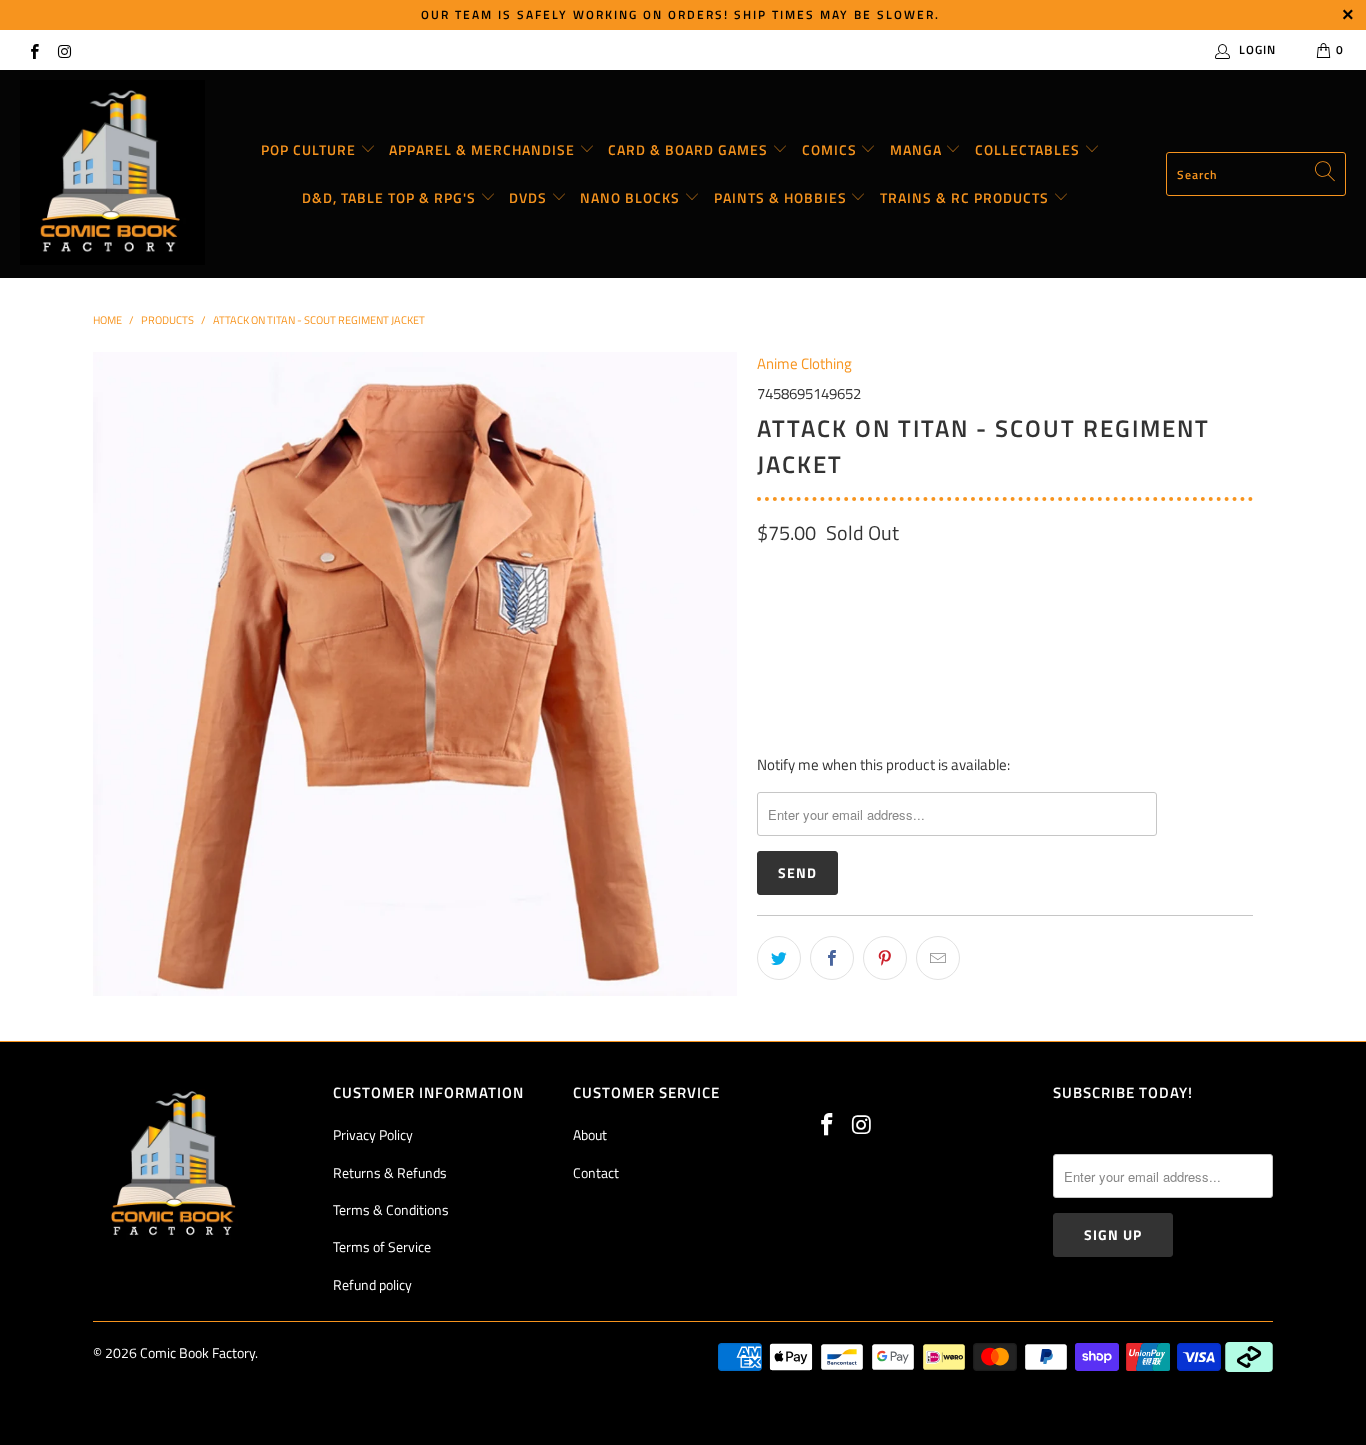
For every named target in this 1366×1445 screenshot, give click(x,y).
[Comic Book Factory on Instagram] (63, 49)
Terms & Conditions (391, 1209)
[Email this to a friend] (938, 958)
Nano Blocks (632, 197)
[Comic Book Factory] (112, 174)
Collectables (1029, 149)
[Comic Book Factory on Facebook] (33, 49)
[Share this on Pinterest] (885, 958)
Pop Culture (310, 149)
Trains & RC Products (966, 197)
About (590, 1134)
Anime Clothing (804, 363)
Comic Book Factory (197, 1352)
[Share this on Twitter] (779, 958)
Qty (768, 671)
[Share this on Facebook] (832, 958)
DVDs (530, 197)
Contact (596, 1172)
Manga (918, 149)
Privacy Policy (373, 1134)
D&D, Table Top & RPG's (391, 197)
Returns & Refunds (390, 1172)
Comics (831, 149)
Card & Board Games (690, 149)
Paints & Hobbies (782, 197)
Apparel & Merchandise (484, 149)
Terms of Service (382, 1246)
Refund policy (372, 1284)
